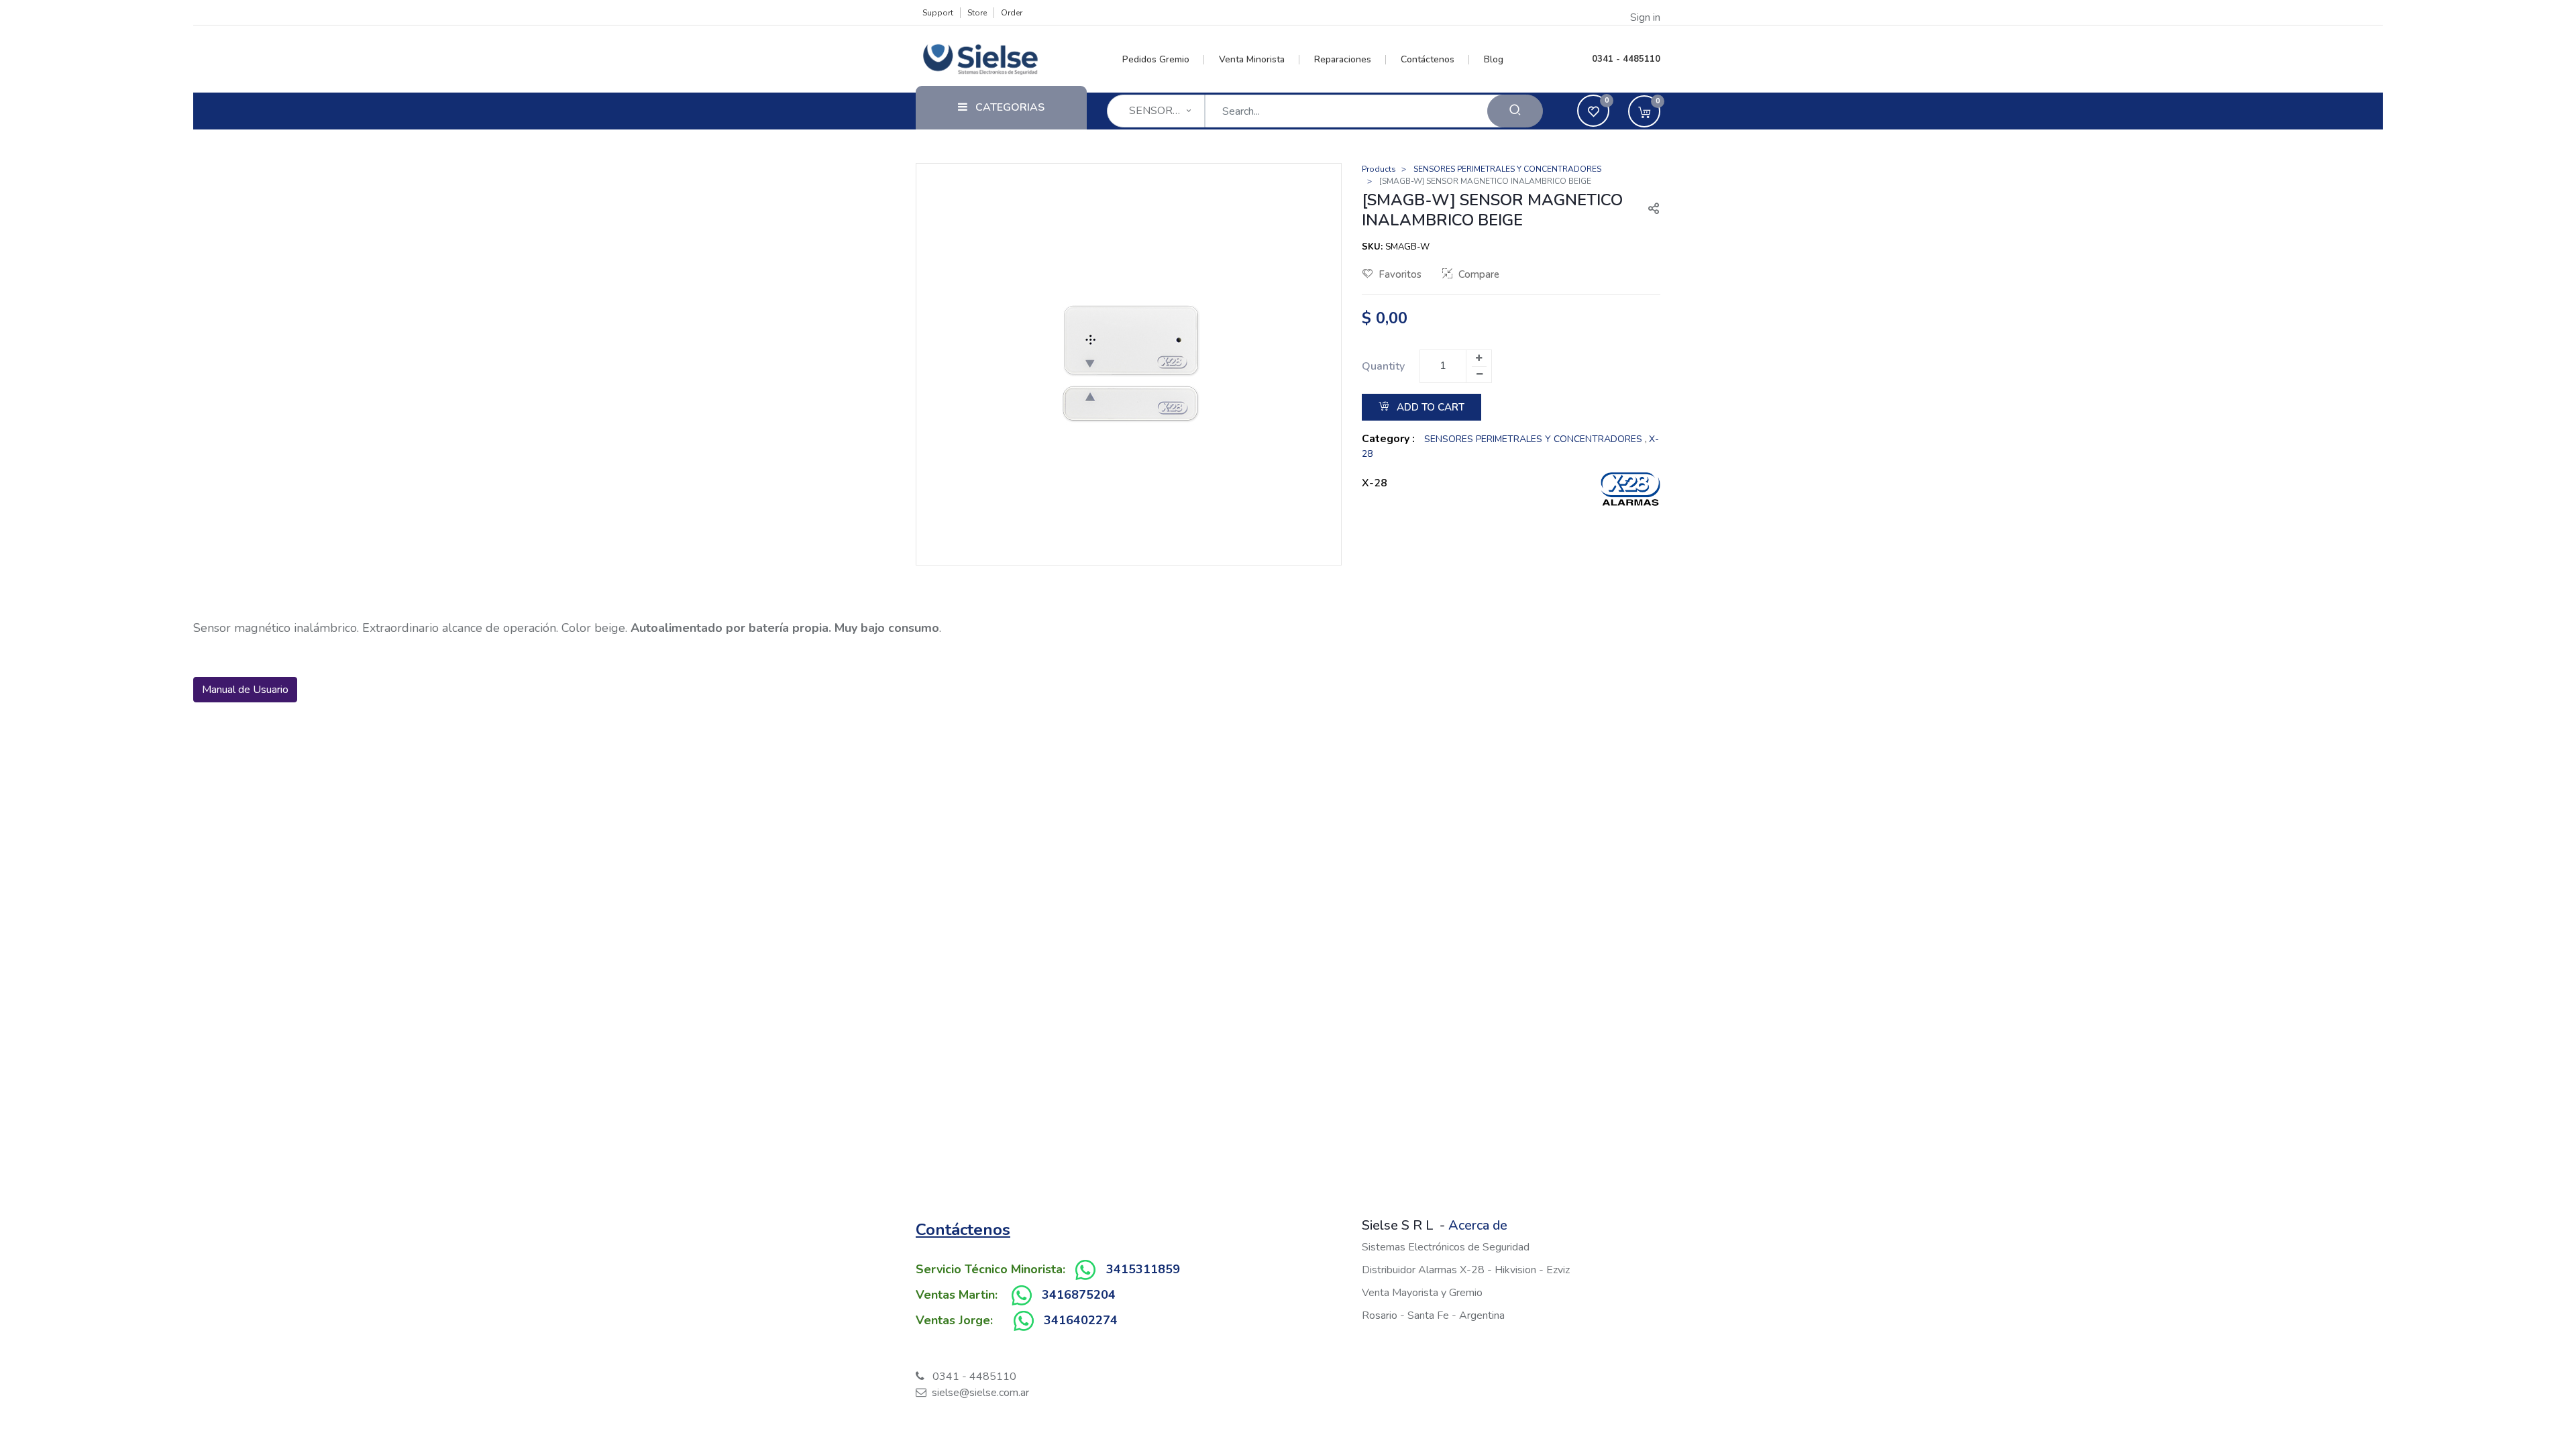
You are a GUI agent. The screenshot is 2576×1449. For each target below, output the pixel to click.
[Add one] (1479, 358)
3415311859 (1143, 1269)
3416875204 (1079, 1295)
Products (1379, 169)
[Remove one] (1479, 374)
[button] (1648, 210)
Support (938, 13)
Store (977, 13)
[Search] (1515, 111)
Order (1012, 13)
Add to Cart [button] (1429, 407)
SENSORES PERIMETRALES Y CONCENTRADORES (1507, 169)
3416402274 (1081, 1320)
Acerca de (1478, 1225)
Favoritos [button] (1400, 274)
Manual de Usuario (245, 690)
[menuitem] (1164, 60)
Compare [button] (1479, 274)
